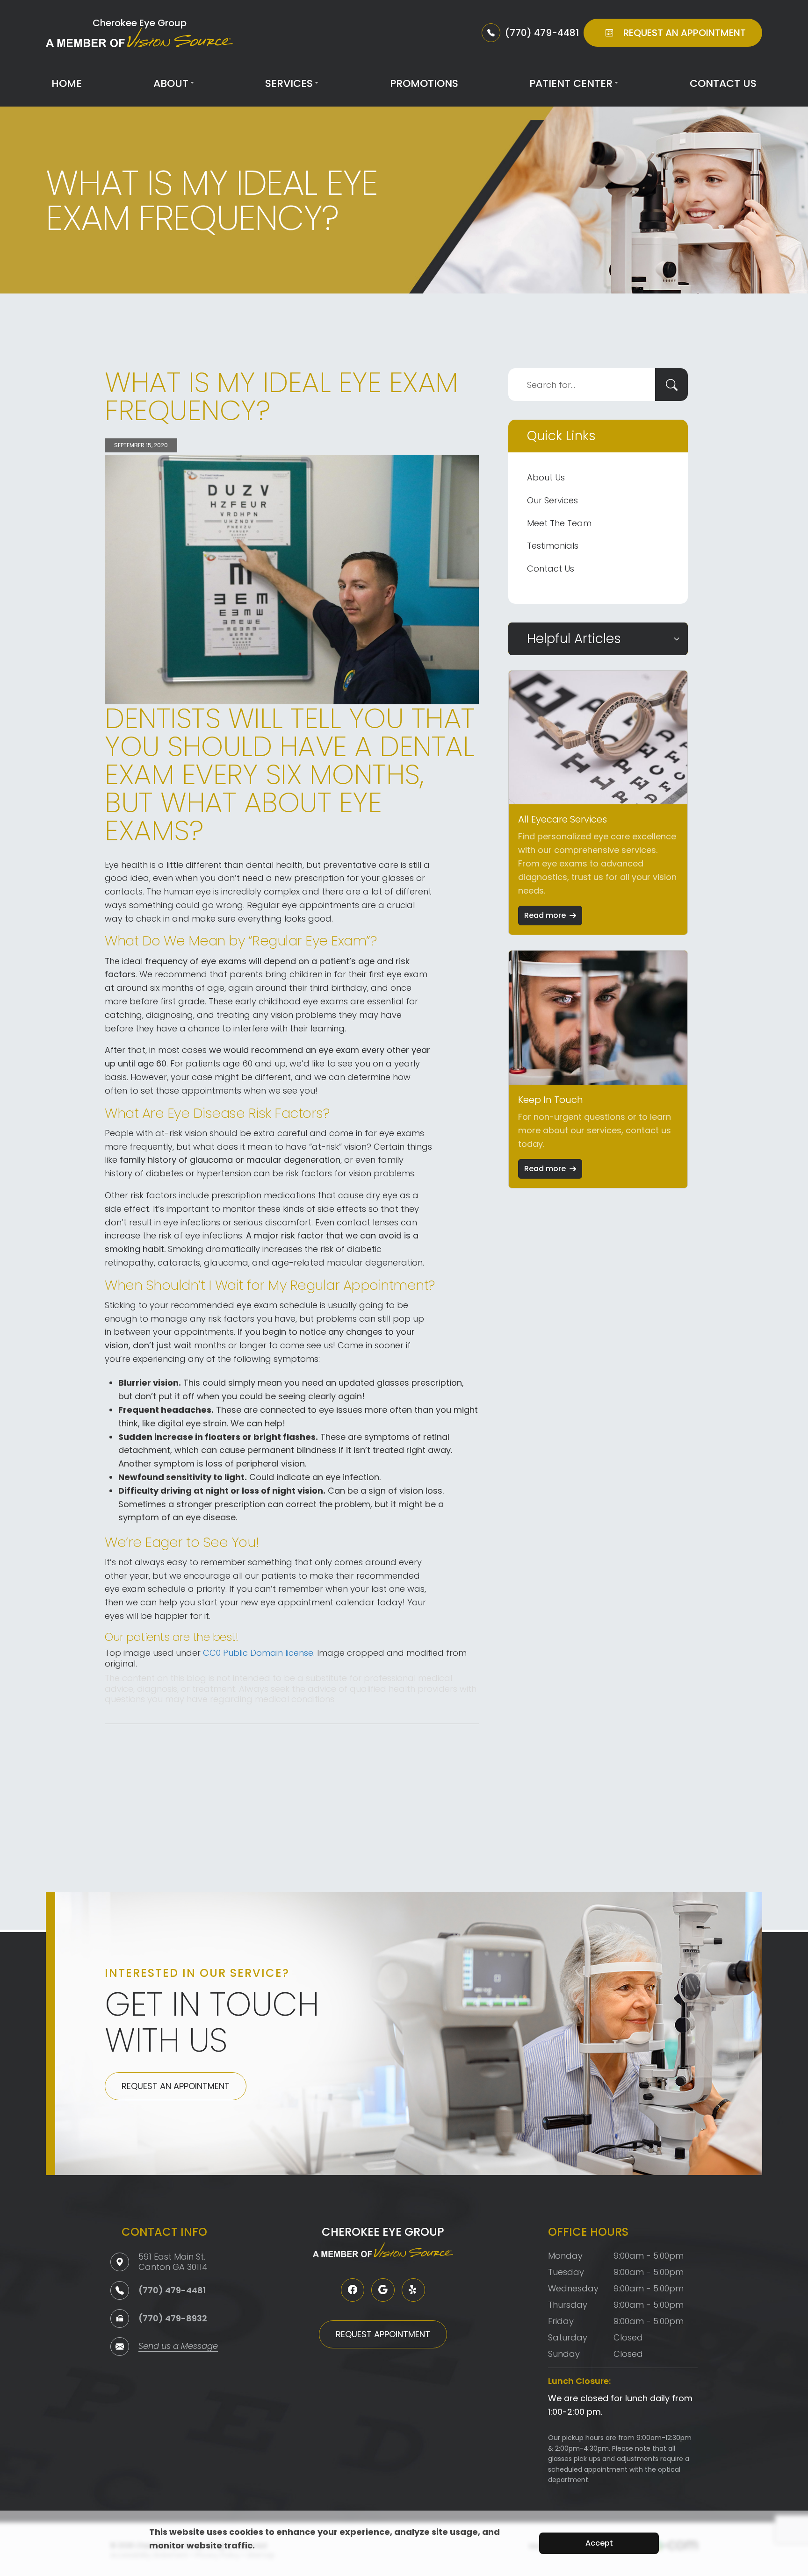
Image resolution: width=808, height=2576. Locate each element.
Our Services (552, 500)
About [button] (171, 83)
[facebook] (353, 2290)
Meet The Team (559, 523)
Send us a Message (178, 2347)
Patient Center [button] (571, 83)
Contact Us (723, 83)
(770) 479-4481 (172, 2290)
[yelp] (413, 2290)
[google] (383, 2290)
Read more (545, 915)
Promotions (424, 83)
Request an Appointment (176, 2086)
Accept (599, 2543)
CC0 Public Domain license (258, 1653)
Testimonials (553, 546)
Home (67, 83)
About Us (546, 477)
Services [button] (289, 83)
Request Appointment (383, 2334)
